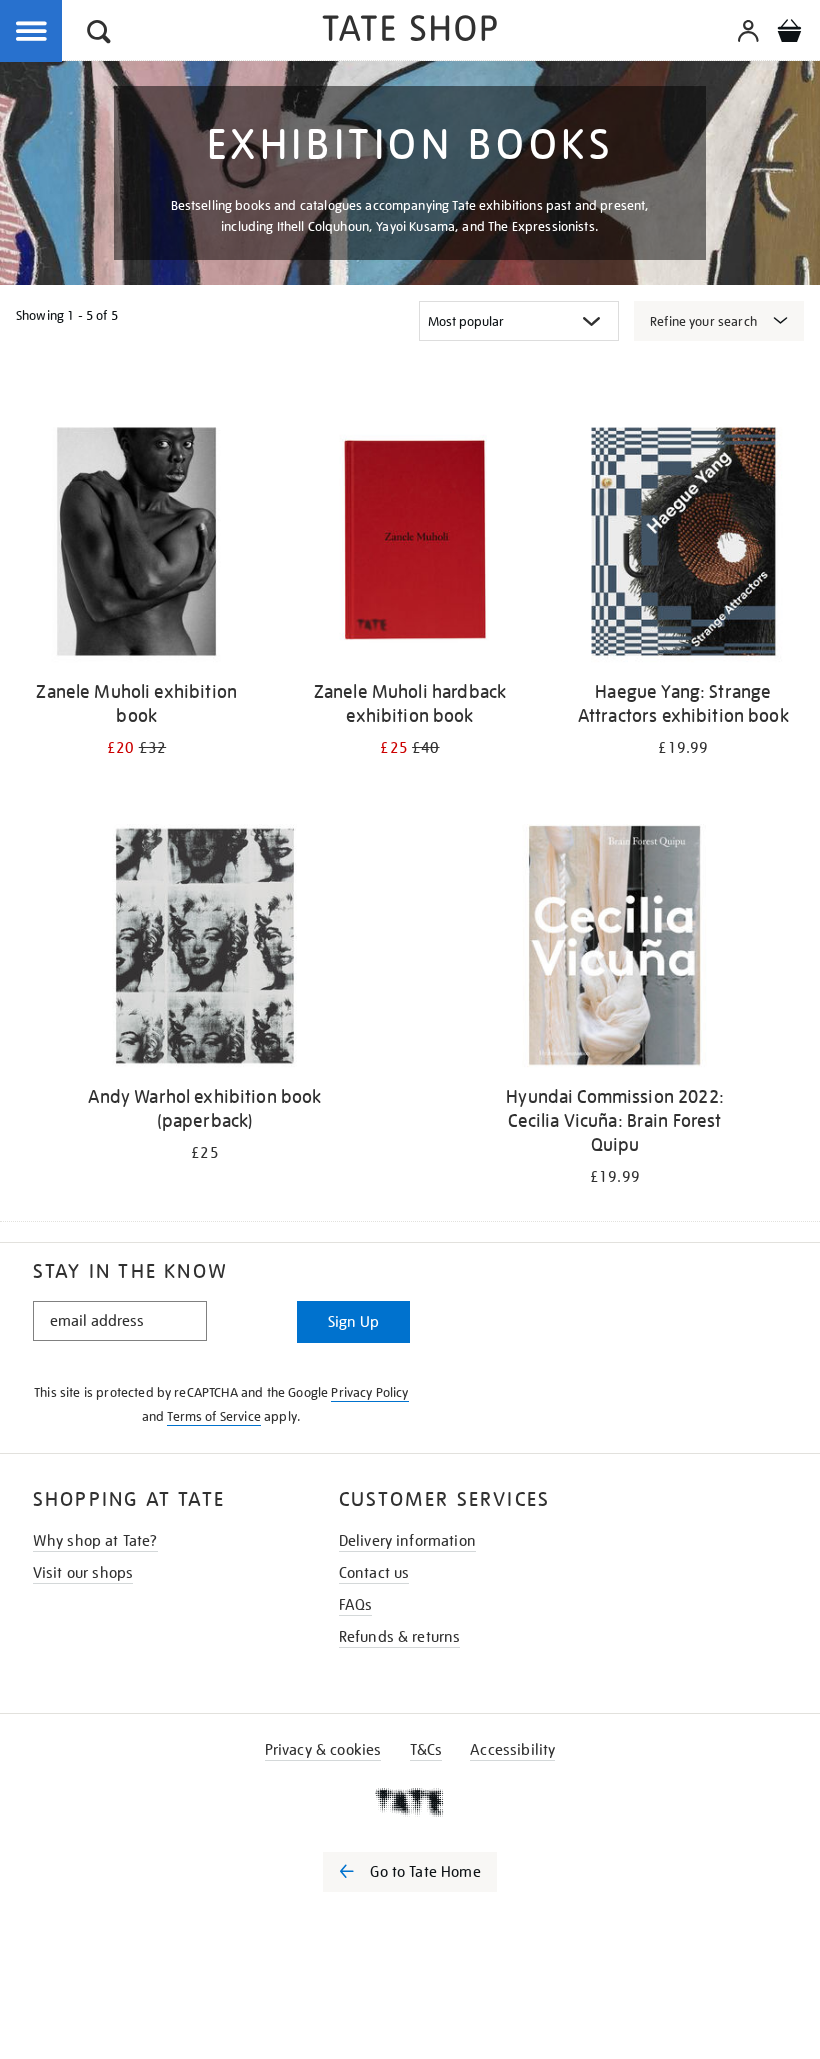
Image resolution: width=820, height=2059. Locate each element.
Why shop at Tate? (95, 1541)
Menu (32, 32)
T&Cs (426, 1750)
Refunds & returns (400, 1637)
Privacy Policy (369, 1392)
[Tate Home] (410, 1802)
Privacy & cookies (323, 1750)
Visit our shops (83, 1573)
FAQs (356, 1605)
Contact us (374, 1573)
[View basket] (789, 34)
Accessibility (512, 1750)
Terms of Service (214, 1416)
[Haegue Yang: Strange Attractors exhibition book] (683, 545)
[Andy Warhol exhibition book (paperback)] (204, 949)
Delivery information (407, 1541)
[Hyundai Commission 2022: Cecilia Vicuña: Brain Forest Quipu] (614, 949)
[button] (99, 34)
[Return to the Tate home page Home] (410, 31)
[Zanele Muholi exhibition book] (136, 545)
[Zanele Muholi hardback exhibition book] (409, 545)
